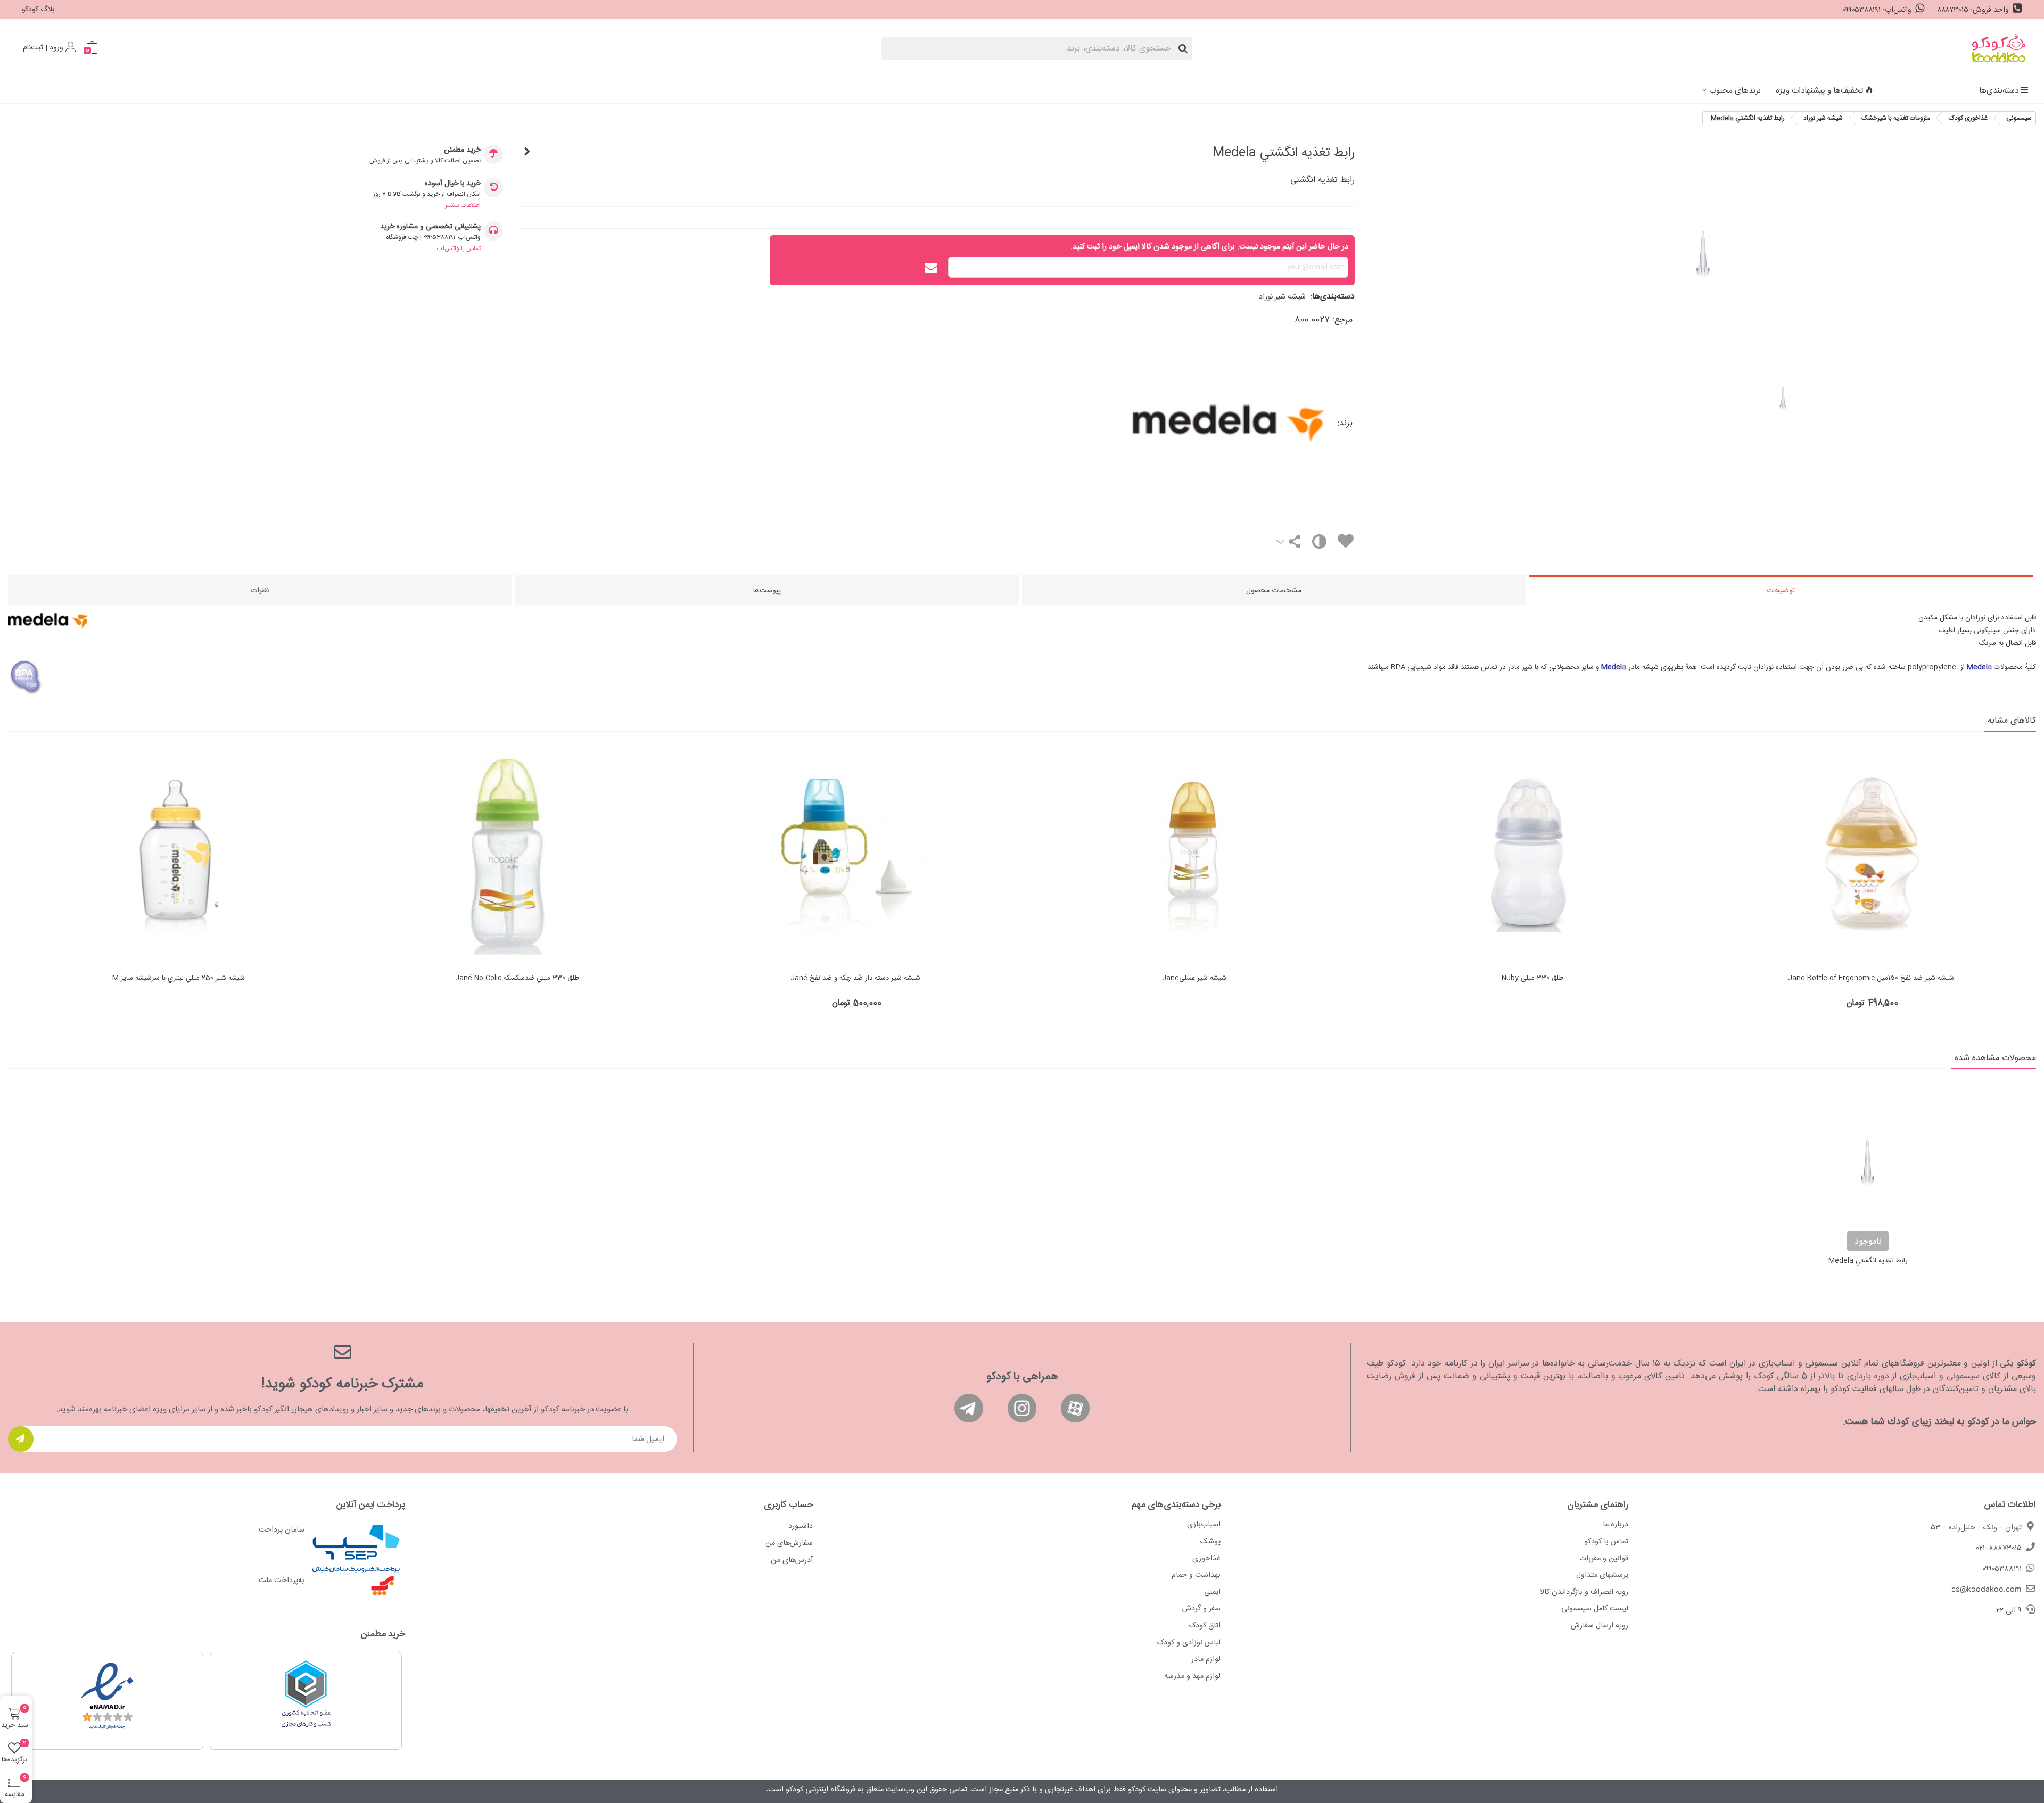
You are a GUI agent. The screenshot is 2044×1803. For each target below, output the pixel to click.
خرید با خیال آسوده (453, 184)
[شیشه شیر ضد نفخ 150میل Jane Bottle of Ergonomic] (1871, 855)
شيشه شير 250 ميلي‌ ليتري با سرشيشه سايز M (179, 979)
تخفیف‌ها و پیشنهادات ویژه (1819, 91)
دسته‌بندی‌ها (1999, 91)
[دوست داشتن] (1345, 543)
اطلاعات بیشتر (463, 205)
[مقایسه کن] (1319, 544)
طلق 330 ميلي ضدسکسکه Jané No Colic (517, 979)
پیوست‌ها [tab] (767, 591)
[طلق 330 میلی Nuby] (1532, 855)
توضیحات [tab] (1781, 591)
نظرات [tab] (260, 591)
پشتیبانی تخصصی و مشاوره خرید (430, 227)
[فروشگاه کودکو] (1999, 48)
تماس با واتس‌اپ (459, 249)
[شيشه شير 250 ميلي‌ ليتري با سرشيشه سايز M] (178, 855)
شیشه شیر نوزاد (1282, 297)
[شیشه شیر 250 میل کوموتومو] (527, 153)
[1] (21, 1439)
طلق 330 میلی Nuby (1532, 979)
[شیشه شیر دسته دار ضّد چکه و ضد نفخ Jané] (855, 855)
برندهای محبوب (1735, 91)
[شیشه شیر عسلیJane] (1194, 855)
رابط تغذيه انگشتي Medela (1868, 1261)
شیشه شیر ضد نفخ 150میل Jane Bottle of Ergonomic (1871, 979)
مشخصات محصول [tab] (1274, 591)
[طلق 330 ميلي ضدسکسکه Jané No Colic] (517, 855)
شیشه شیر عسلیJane (1194, 979)
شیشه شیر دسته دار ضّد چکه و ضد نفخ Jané (855, 979)
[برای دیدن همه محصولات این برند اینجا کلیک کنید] (1131, 424)
